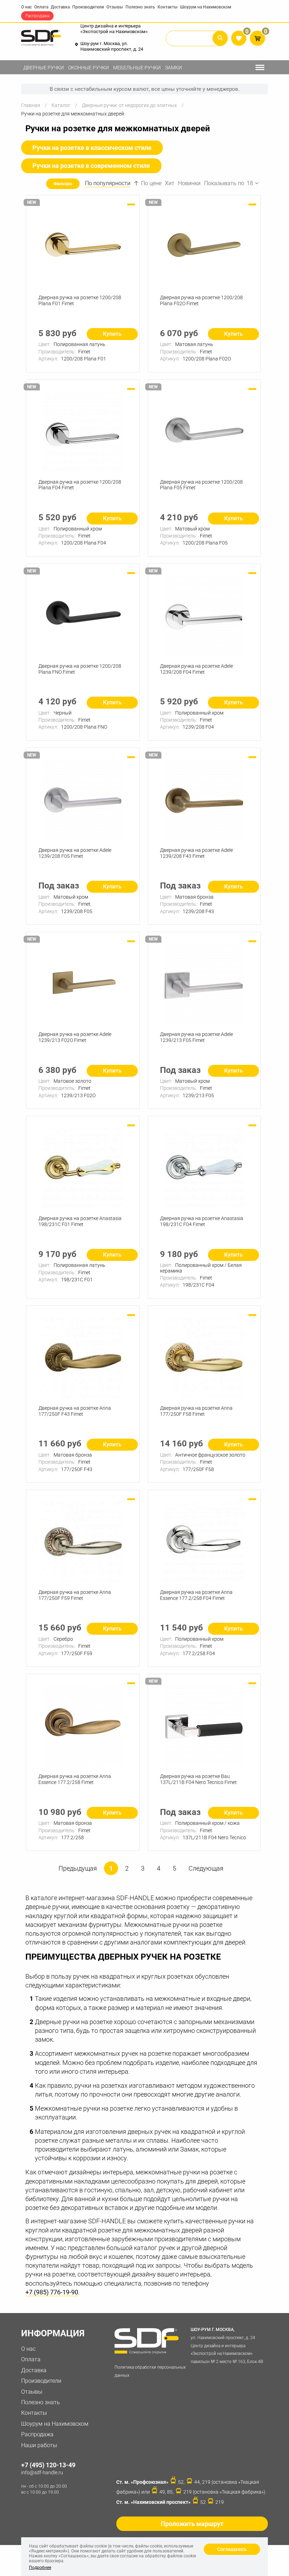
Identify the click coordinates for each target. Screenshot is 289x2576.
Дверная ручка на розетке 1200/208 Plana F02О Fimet (201, 300)
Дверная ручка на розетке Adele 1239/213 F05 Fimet (196, 1037)
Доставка (60, 7)
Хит (170, 183)
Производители (88, 7)
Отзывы (115, 7)
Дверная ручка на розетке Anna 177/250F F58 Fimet (196, 1411)
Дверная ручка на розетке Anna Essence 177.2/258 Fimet (75, 1779)
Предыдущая (78, 1868)
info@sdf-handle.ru (42, 2473)
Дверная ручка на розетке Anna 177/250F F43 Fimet (75, 1411)
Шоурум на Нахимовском (206, 7)
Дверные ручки (44, 68)
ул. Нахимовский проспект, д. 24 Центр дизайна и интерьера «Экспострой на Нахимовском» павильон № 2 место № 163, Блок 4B (227, 2346)
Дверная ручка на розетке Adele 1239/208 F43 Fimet (196, 853)
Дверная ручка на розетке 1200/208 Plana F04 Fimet (80, 485)
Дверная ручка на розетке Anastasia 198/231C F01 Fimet (80, 1221)
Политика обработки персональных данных (150, 2371)
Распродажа (37, 16)
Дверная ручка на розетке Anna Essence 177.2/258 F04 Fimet (196, 1595)
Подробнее (40, 2568)
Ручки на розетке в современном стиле (91, 166)
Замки (173, 68)
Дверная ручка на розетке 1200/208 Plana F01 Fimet (80, 300)
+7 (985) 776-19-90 (52, 2292)
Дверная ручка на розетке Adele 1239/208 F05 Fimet (75, 853)
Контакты (168, 7)
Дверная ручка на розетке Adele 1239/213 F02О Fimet (75, 1037)
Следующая (206, 1868)
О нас (26, 7)
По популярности (108, 183)
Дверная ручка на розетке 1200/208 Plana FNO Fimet (80, 669)
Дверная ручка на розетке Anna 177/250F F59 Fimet (75, 1595)
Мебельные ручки (137, 68)
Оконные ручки (88, 68)
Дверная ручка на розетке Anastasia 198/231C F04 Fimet (202, 1221)
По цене (151, 183)
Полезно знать (140, 7)
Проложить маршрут (192, 2524)
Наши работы (39, 2445)
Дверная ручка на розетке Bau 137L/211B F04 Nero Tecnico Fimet (198, 1779)
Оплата (41, 7)
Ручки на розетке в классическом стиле (92, 148)
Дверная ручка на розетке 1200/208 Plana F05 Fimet (201, 485)
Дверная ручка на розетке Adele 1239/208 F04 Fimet (196, 669)
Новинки (189, 183)
